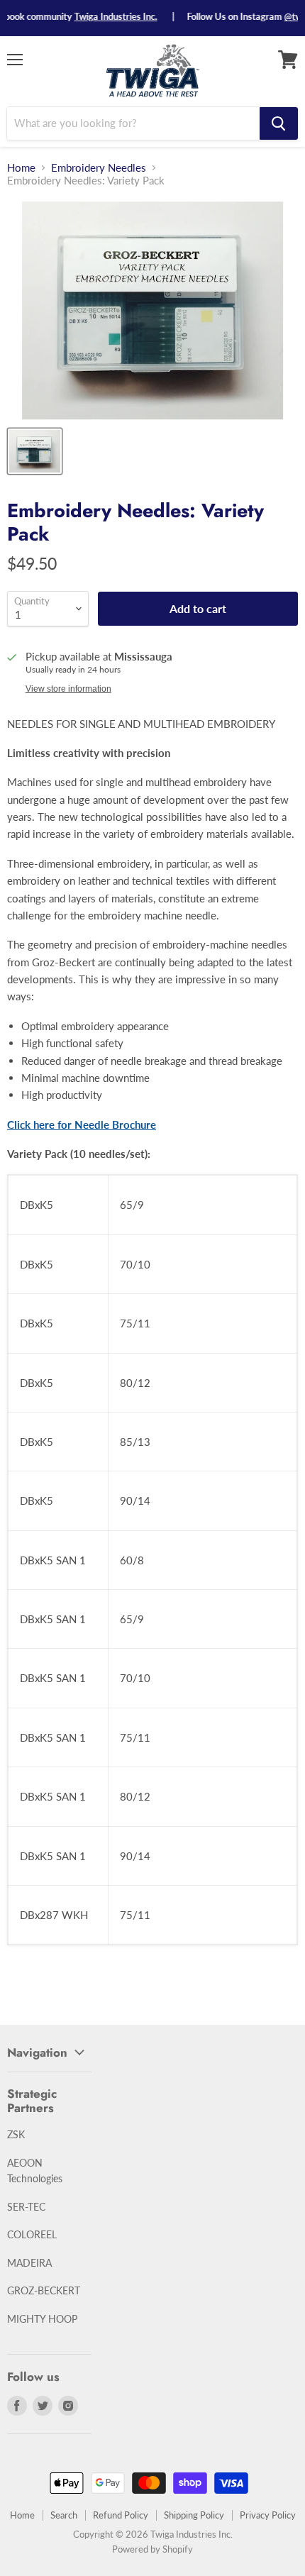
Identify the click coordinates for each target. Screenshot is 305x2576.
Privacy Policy (268, 2515)
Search (64, 2515)
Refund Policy (121, 2515)
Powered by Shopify (152, 2549)
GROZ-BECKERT (44, 2290)
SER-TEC (26, 2207)
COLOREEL (32, 2234)
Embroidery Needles (99, 168)
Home (21, 168)
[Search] (279, 123)
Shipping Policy (194, 2515)
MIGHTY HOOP (42, 2319)
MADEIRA (29, 2263)
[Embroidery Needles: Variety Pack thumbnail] (35, 451)
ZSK (16, 2134)
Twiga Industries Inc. (100, 16)
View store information (68, 689)
